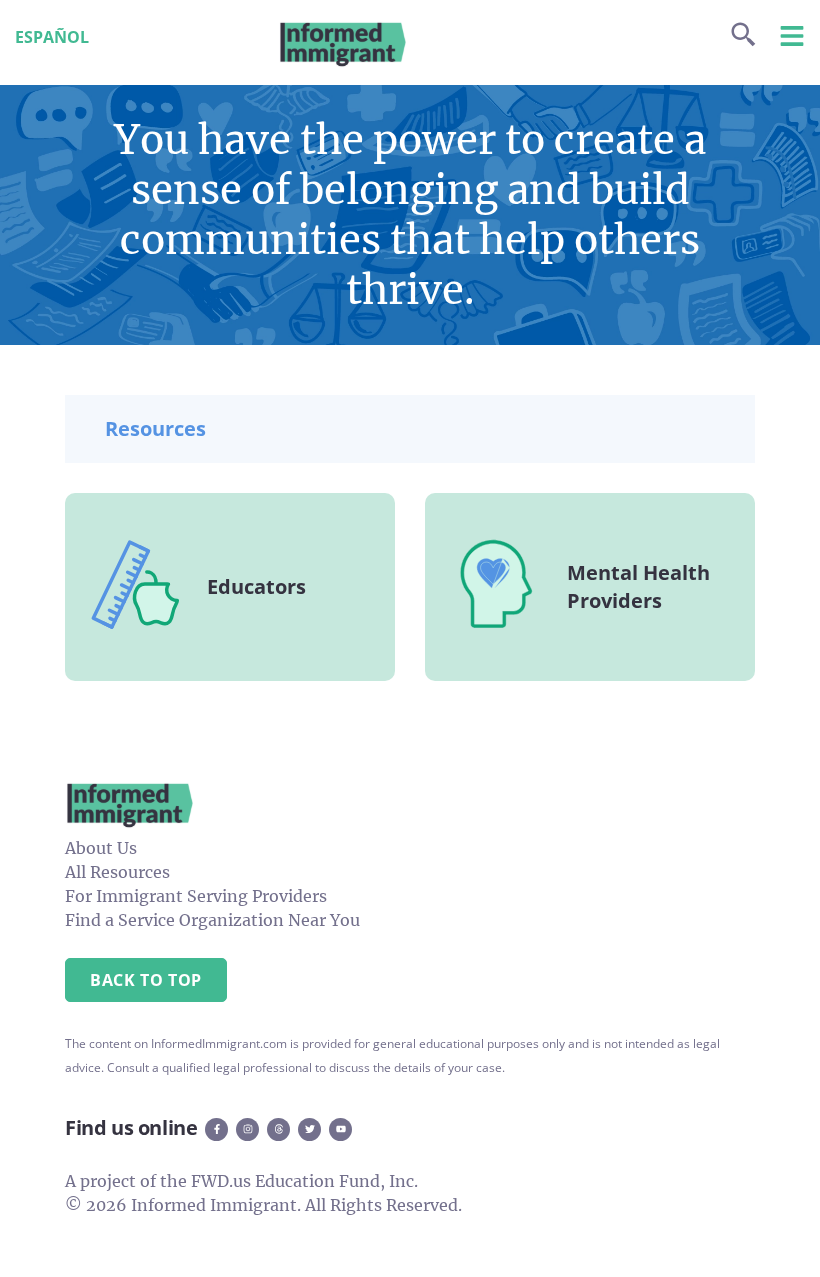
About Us (101, 848)
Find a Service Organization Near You (212, 920)
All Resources (117, 872)
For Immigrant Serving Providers (196, 896)
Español (52, 37)
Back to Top (146, 980)
